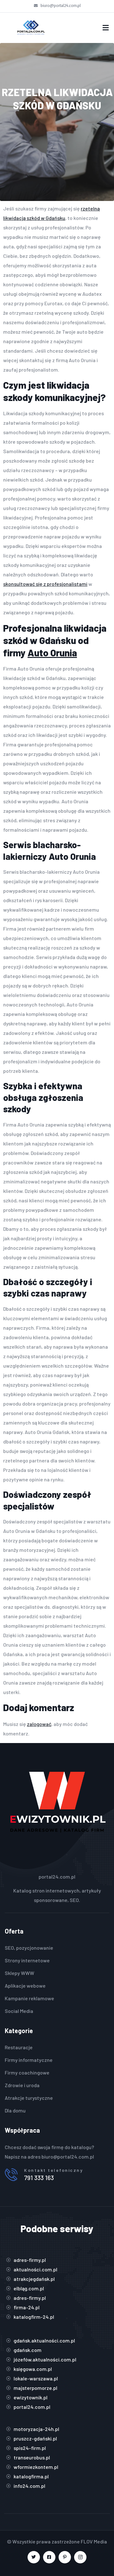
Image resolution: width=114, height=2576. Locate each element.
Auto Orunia (52, 653)
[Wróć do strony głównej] (31, 28)
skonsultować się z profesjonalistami (45, 584)
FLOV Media (94, 2541)
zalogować (39, 1724)
